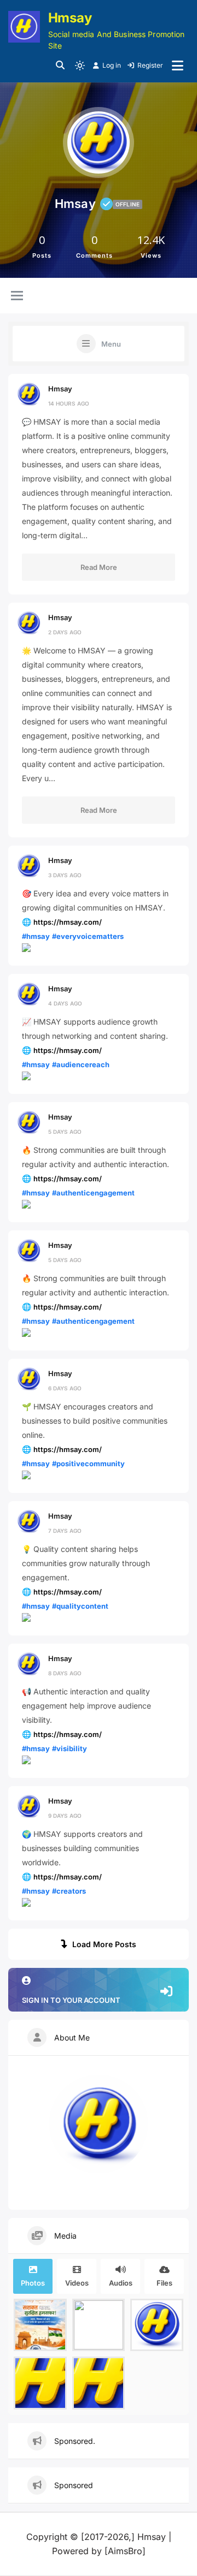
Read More (99, 567)
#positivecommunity (88, 1463)
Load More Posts (104, 1944)
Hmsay (70, 18)
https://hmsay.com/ (68, 922)
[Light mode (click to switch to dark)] (80, 66)
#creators (69, 1891)
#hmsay (36, 936)
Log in (112, 65)
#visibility (69, 1748)
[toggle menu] (17, 296)
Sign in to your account (71, 2000)
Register (150, 65)
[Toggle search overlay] (60, 66)
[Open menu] (178, 66)
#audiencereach (81, 1064)
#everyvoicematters (88, 936)
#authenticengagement (93, 1193)
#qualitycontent (80, 1606)
